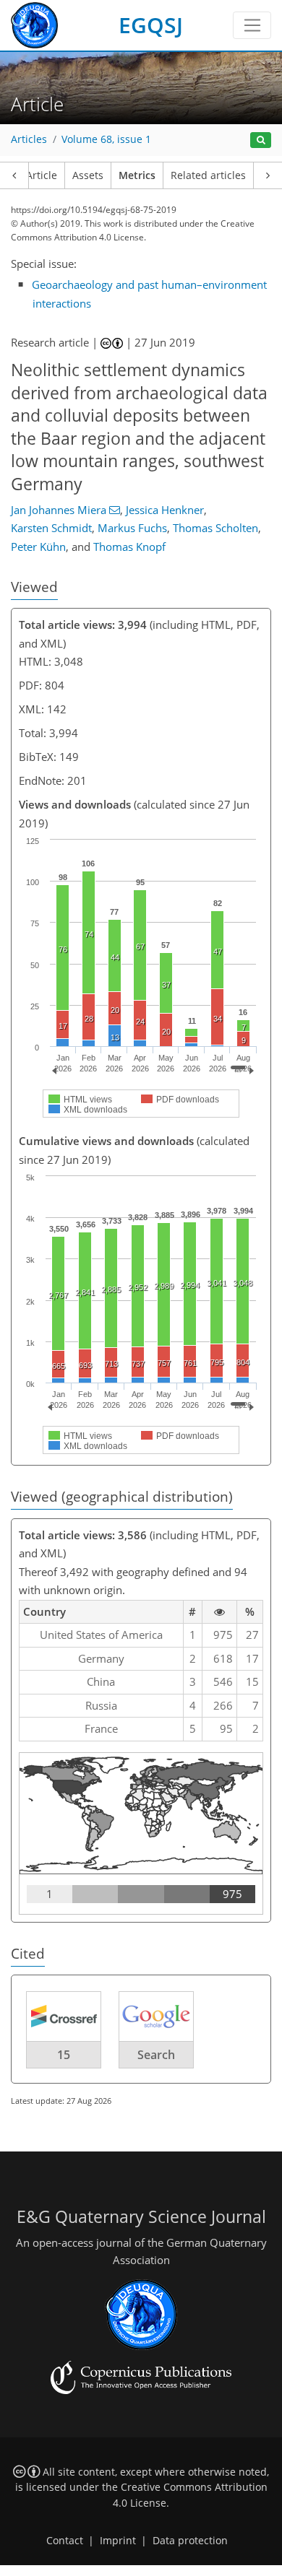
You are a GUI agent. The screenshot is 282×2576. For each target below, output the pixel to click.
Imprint (118, 2541)
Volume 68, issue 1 (106, 139)
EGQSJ (151, 25)
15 (64, 2055)
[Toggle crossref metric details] (64, 2016)
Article (42, 175)
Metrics (137, 175)
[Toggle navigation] (252, 25)
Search (156, 2055)
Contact (65, 2541)
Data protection (190, 2541)
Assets (88, 175)
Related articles (208, 175)
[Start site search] (261, 140)
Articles (29, 139)
